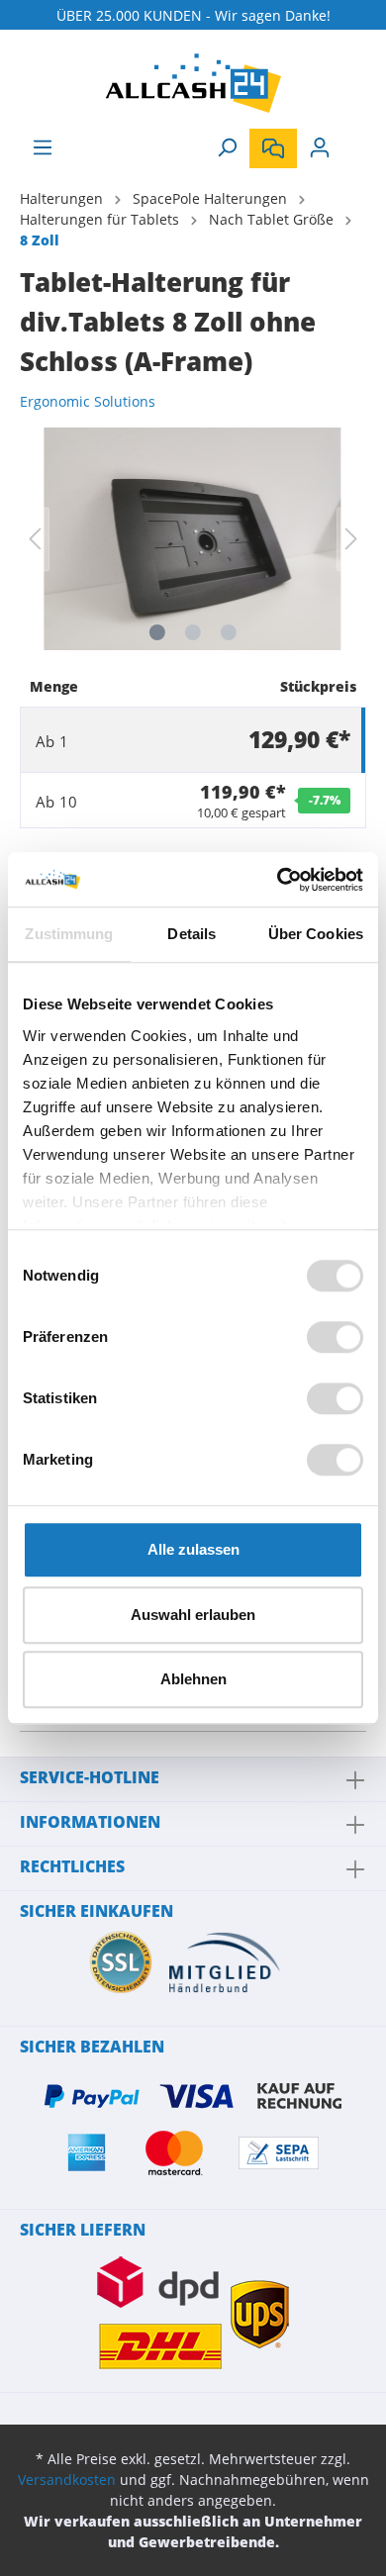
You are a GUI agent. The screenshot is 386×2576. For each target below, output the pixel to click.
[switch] (335, 1337)
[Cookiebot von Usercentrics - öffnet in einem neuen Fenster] (278, 880)
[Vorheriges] (35, 539)
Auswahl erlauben (193, 1615)
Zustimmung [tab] (69, 934)
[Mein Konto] (320, 147)
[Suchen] (227, 147)
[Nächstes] (351, 539)
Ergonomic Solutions (88, 401)
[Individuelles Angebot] (273, 148)
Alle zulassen (193, 1549)
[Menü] (43, 147)
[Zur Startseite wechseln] (193, 83)
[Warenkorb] (354, 141)
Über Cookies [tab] (316, 934)
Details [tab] (192, 934)
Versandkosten (67, 2480)
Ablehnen (193, 1679)
